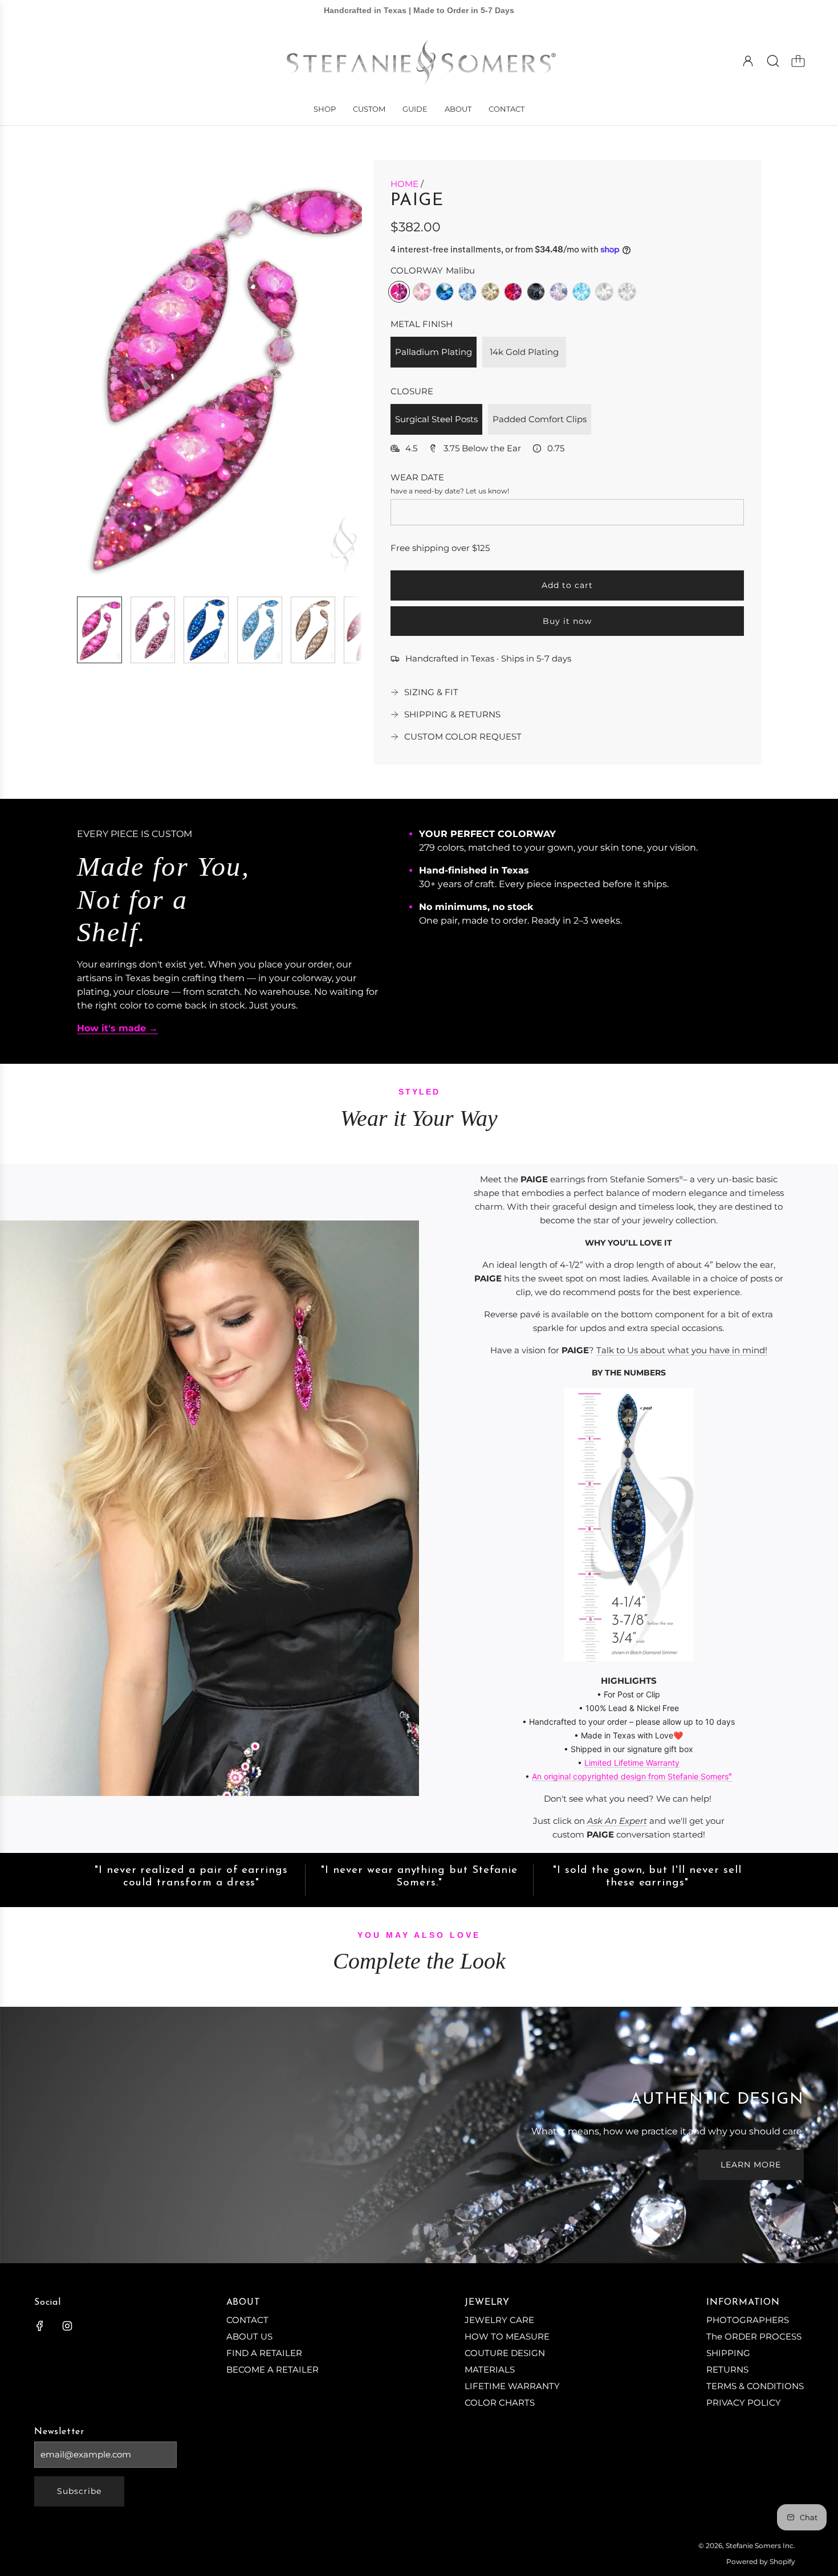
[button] (104, 374)
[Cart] (798, 61)
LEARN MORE (751, 2165)
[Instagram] (67, 2326)
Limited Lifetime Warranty (632, 1763)
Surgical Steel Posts (436, 419)
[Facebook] (40, 2326)
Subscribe (79, 2491)
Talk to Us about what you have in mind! (682, 1350)
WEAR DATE (417, 477)
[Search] (773, 61)
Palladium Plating (434, 352)
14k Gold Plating (524, 352)
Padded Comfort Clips (540, 419)
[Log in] (748, 61)
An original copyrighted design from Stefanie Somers (630, 1776)
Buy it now (567, 621)
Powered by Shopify (761, 2561)
